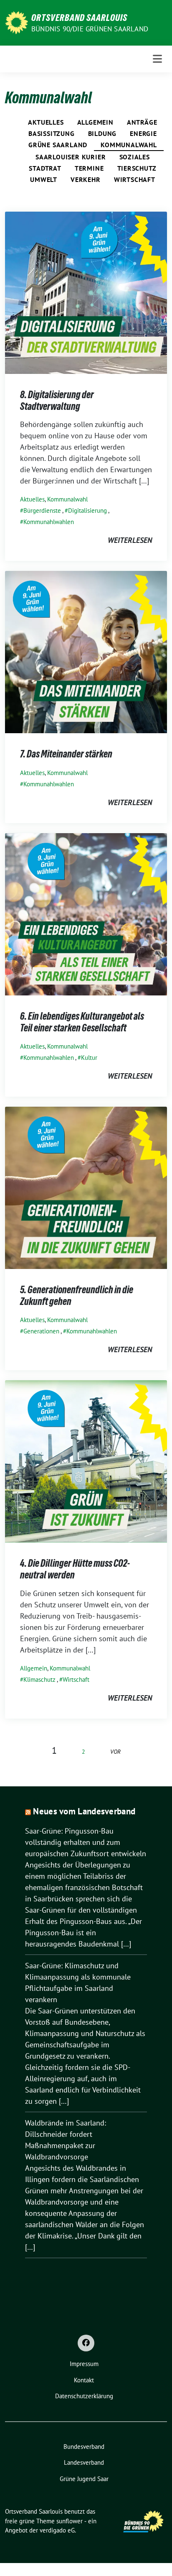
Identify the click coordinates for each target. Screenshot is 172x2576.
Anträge (142, 122)
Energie (143, 133)
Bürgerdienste (42, 510)
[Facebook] (86, 2343)
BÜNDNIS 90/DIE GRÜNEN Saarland (90, 29)
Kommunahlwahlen (49, 522)
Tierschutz (137, 168)
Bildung (102, 133)
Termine (89, 168)
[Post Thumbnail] (86, 292)
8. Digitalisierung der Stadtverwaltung (57, 400)
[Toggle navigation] (157, 59)
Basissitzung (52, 133)
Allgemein (95, 122)
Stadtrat (45, 168)
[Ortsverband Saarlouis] (16, 22)
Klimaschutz (39, 1679)
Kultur (89, 1058)
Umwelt (44, 179)
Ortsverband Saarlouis (79, 18)
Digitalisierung (87, 510)
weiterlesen (130, 540)
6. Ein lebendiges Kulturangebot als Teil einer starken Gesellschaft (82, 1022)
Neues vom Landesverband (84, 1811)
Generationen (41, 1331)
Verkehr (86, 179)
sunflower (70, 2521)
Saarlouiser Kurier (71, 157)
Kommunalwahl (129, 145)
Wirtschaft (135, 179)
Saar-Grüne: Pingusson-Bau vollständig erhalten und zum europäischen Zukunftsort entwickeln (86, 1842)
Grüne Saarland (58, 145)
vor (115, 1751)
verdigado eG (57, 2530)
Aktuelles (46, 122)
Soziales (135, 157)
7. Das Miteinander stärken (66, 754)
